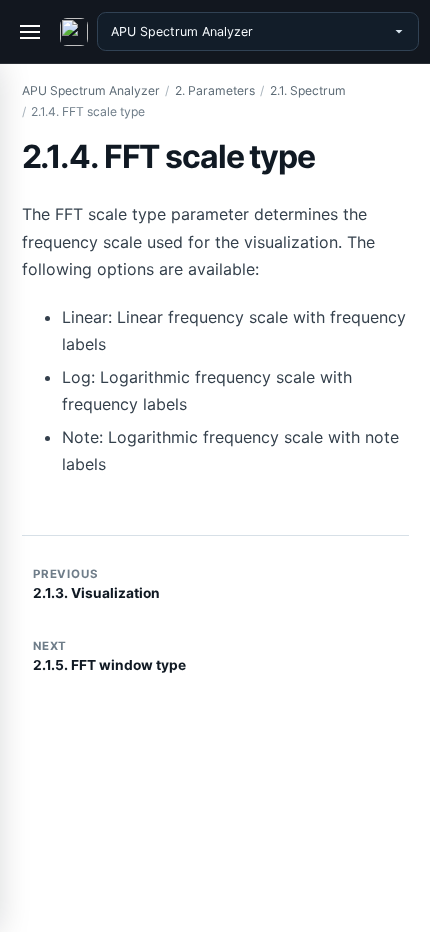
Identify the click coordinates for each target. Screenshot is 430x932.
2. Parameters (215, 90)
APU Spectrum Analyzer (91, 90)
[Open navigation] (31, 32)
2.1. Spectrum (308, 90)
